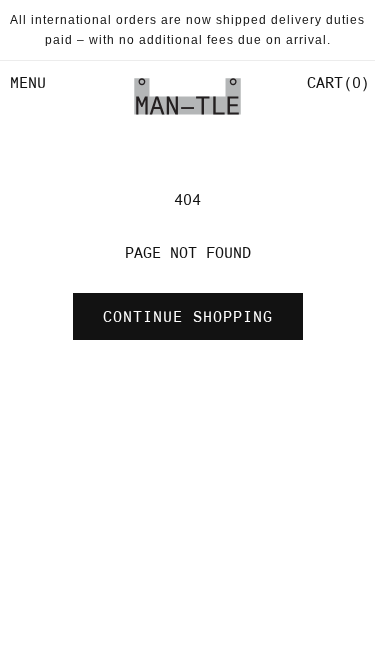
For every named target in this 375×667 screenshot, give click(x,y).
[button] (336, 83)
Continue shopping (188, 317)
